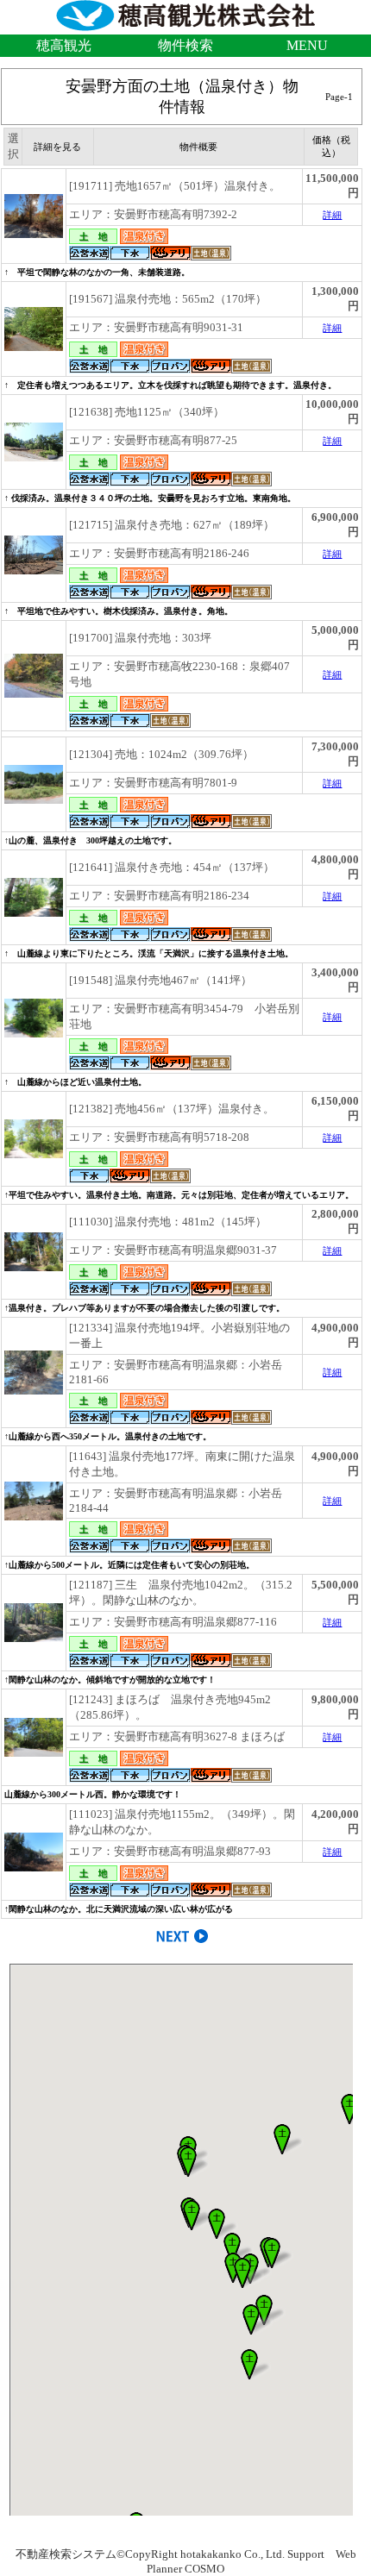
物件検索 (185, 45)
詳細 (332, 215)
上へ (341, 2549)
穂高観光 (64, 45)
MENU (307, 45)
